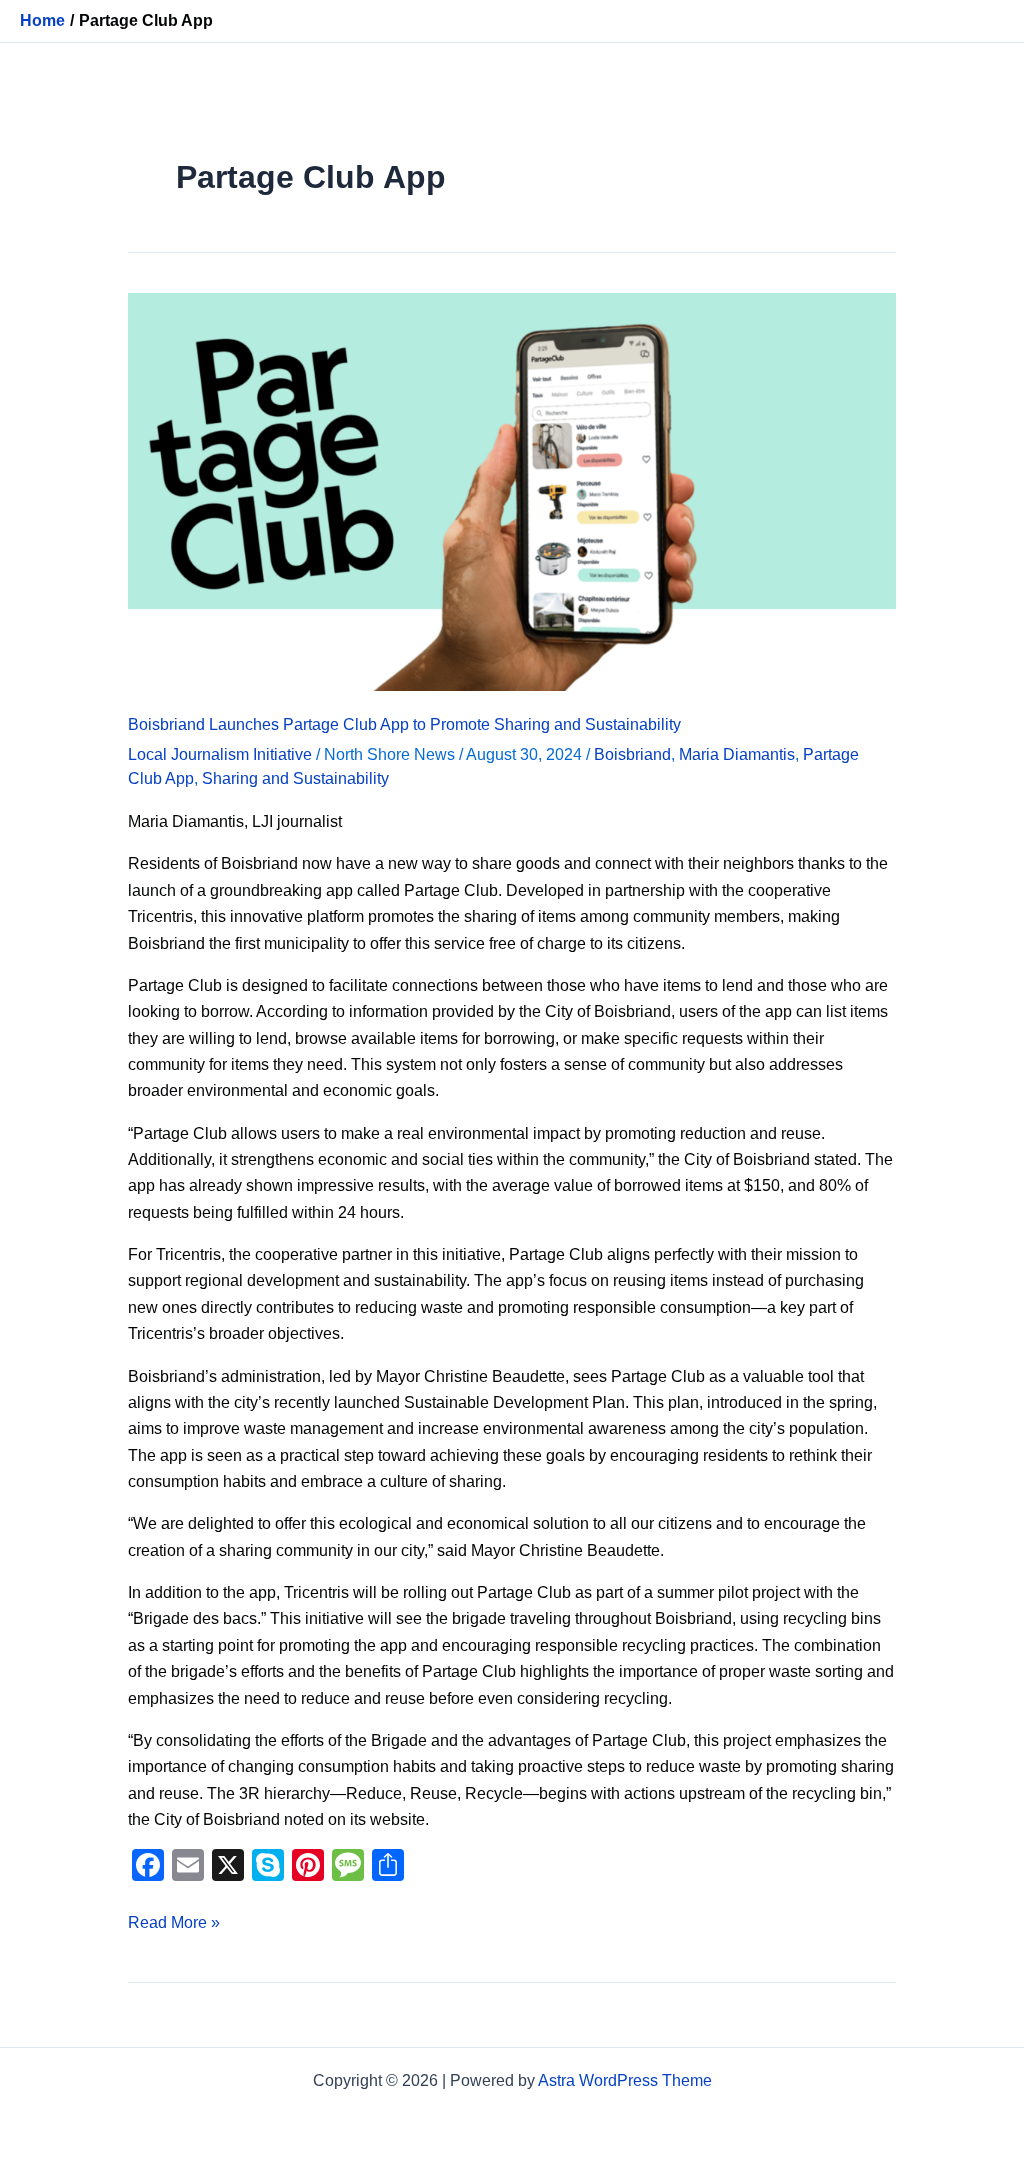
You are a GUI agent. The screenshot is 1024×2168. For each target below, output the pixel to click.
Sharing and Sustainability (295, 778)
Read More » (174, 1920)
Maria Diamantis (737, 754)
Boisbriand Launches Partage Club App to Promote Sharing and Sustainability (404, 724)
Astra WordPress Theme (625, 2080)
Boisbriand (632, 754)
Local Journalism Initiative (220, 754)
